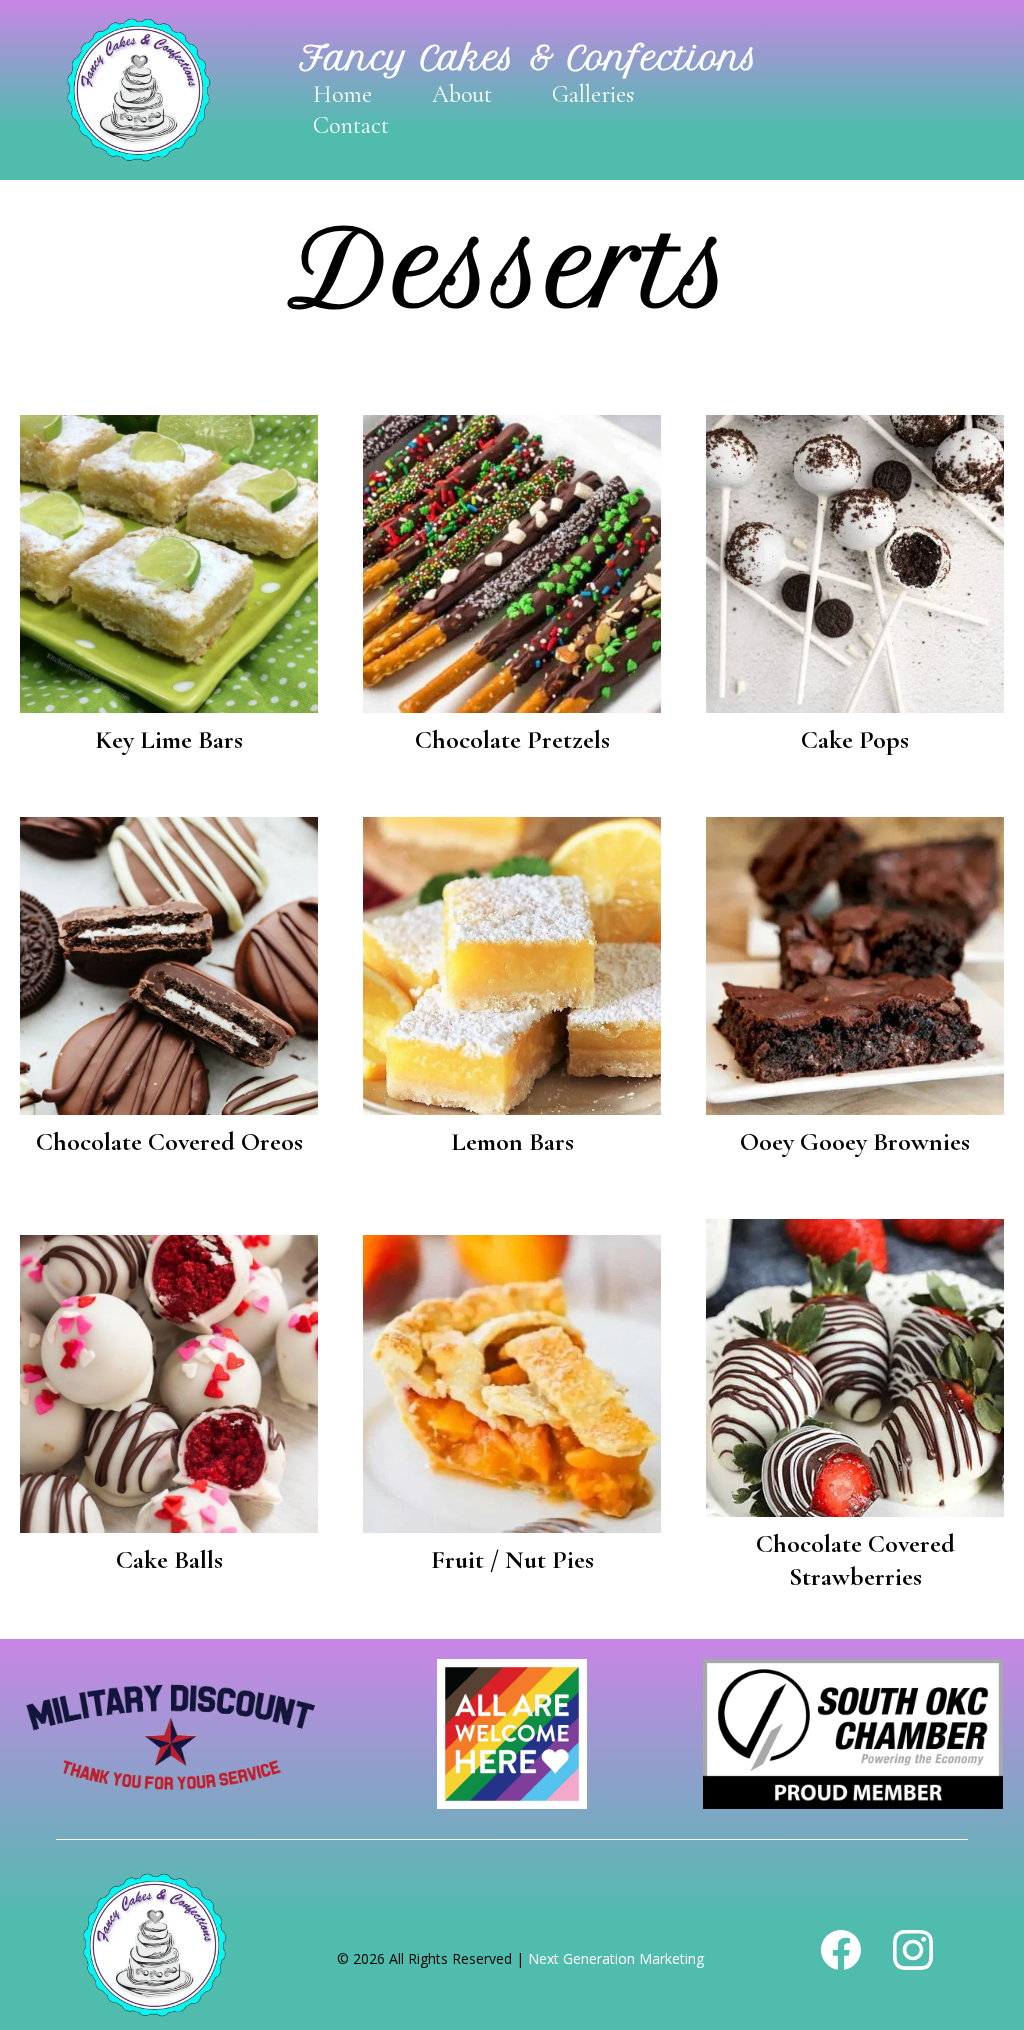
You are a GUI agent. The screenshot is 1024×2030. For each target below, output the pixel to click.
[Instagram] (913, 1950)
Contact (351, 125)
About (462, 94)
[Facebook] (841, 1950)
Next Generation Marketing (616, 1958)
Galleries (593, 94)
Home (342, 94)
